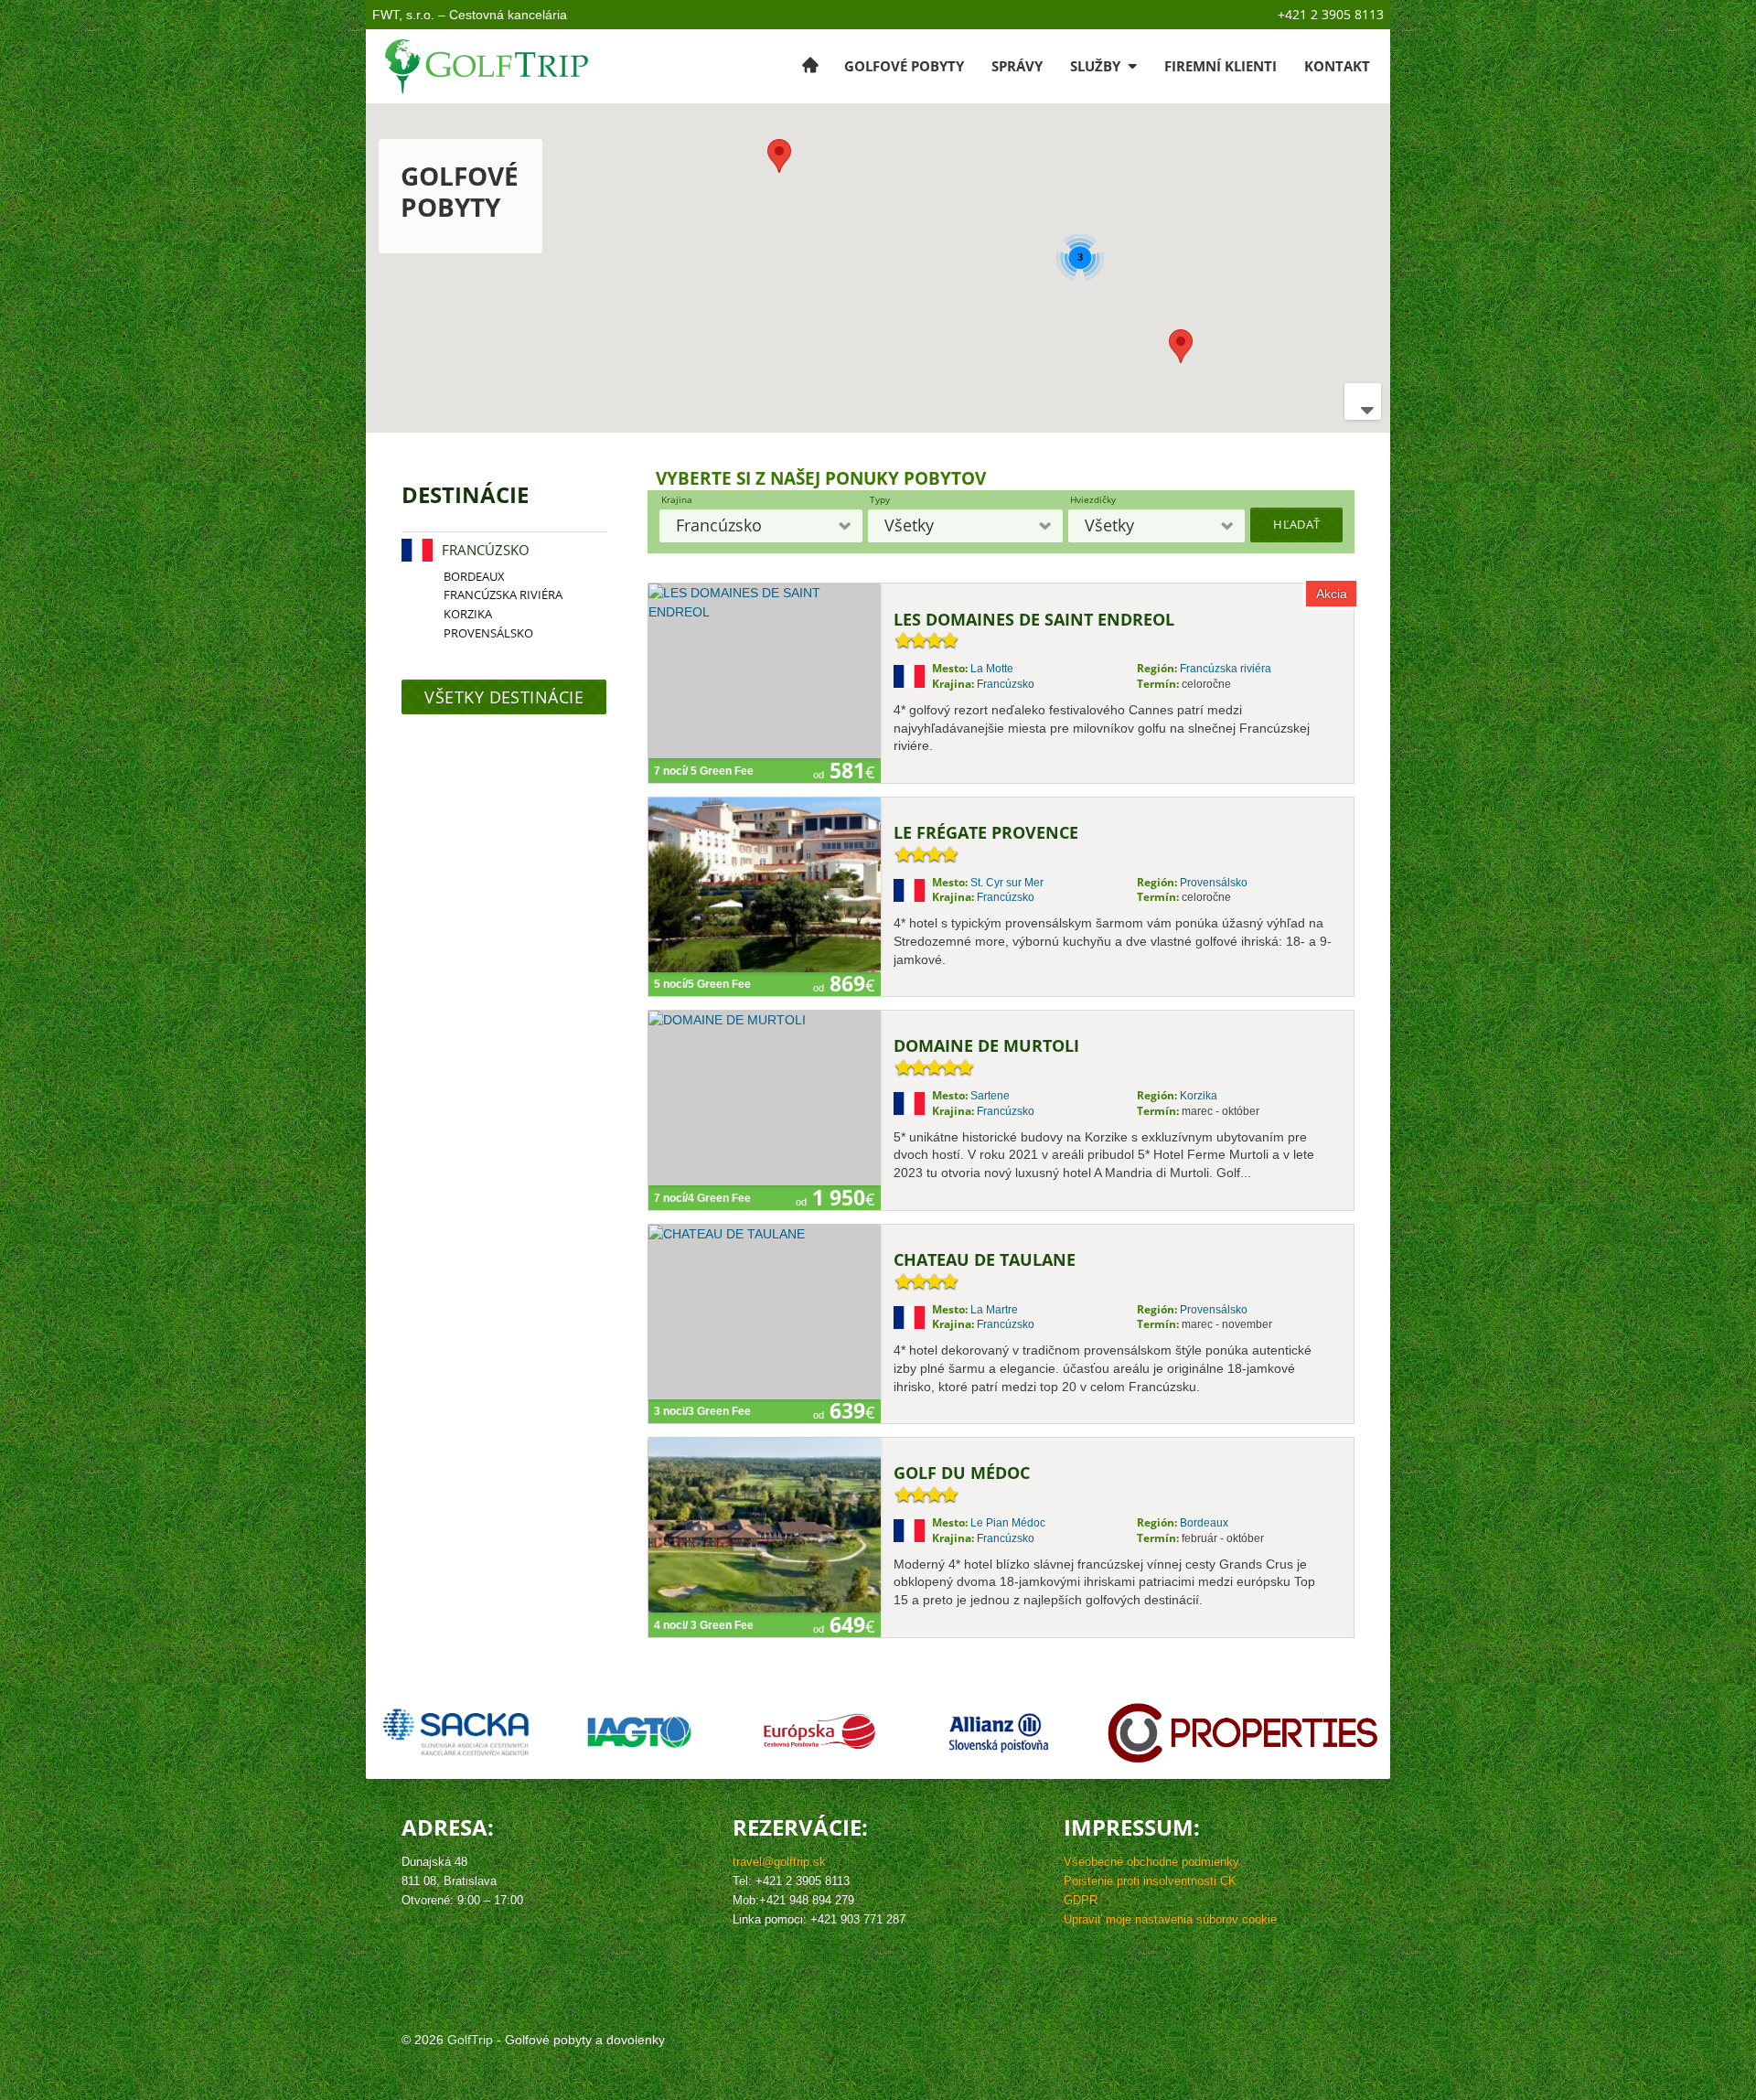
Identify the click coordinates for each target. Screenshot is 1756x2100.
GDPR (1081, 1901)
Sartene (990, 1096)
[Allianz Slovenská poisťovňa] (999, 1733)
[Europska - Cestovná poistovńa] (819, 1733)
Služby (1097, 66)
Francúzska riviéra (1226, 669)
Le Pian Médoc (1008, 1523)
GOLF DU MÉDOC (962, 1473)
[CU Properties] (1243, 1733)
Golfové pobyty (904, 66)
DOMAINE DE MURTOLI (986, 1046)
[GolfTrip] (487, 66)
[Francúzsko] (417, 550)
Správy (1017, 66)
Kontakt (1337, 66)
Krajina (677, 499)
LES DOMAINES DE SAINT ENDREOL (1034, 620)
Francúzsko (1006, 684)
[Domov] (810, 66)
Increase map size (1363, 402)
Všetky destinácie (504, 697)
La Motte (992, 669)
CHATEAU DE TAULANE (985, 1260)
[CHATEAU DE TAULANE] (765, 1312)
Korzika (1199, 1096)
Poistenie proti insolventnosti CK (1150, 1881)
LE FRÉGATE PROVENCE (986, 833)
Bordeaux (1204, 1523)
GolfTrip (470, 2040)
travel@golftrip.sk (779, 1862)
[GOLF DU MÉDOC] (765, 1525)
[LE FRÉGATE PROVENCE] (765, 885)
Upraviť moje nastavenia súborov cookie (1170, 1920)
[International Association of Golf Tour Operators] (640, 1733)
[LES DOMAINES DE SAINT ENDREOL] (765, 671)
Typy (880, 499)
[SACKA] (454, 1733)
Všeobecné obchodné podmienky (1151, 1862)
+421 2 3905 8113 (1331, 14)
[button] (1181, 346)
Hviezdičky (1093, 499)
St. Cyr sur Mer (1007, 883)
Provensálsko (1214, 883)
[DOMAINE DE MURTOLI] (765, 1098)
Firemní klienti (1221, 66)
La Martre (994, 1310)
